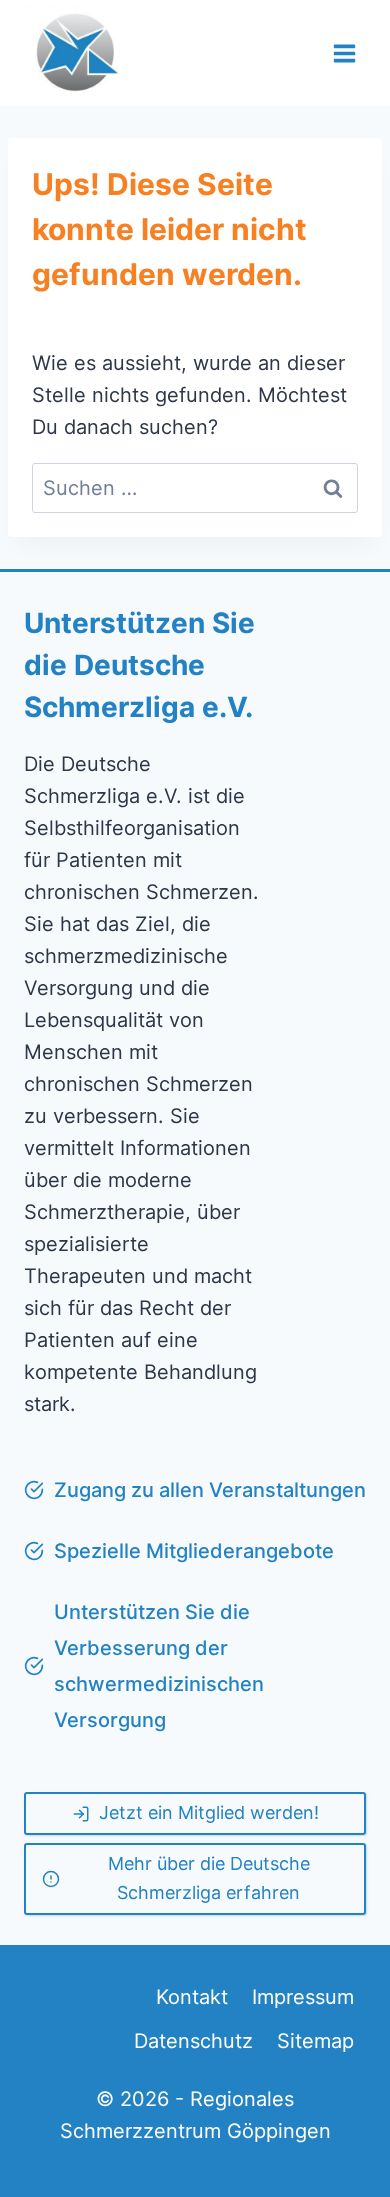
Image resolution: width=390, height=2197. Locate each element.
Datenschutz (193, 2041)
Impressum (303, 1997)
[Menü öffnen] (344, 53)
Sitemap (315, 2041)
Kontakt (192, 1997)
